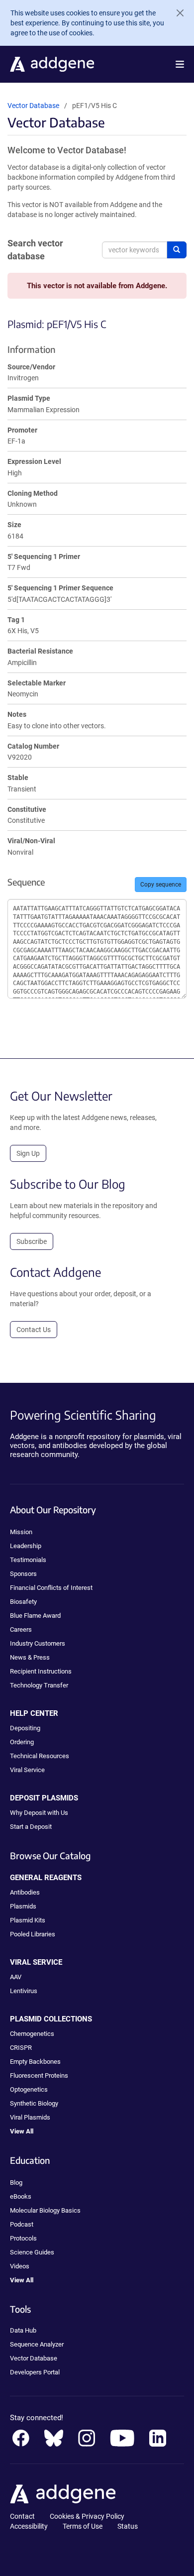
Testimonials (28, 1560)
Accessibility (29, 2526)
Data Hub (23, 2330)
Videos (20, 2266)
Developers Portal (35, 2372)
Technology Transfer (39, 1685)
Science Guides (32, 2252)
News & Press (30, 1657)
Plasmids (23, 1906)
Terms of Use (83, 2526)
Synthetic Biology (34, 2103)
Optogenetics (29, 2089)
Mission (21, 1532)
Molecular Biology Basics (45, 2210)
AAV (16, 1977)
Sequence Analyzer (37, 2344)
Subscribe (32, 1241)
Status (128, 2526)
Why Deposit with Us (39, 1813)
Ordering (22, 1742)
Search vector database (35, 250)
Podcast (22, 2224)
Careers (21, 1629)
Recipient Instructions (41, 1671)
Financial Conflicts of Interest (51, 1588)
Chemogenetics (32, 2034)
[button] (180, 64)
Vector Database (33, 106)
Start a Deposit (31, 1827)
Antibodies (25, 1892)
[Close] (176, 13)
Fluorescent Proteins (39, 2075)
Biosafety (23, 1602)
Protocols (23, 2238)
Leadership (26, 1546)
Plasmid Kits (28, 1920)
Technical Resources (40, 1756)
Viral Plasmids (30, 2117)
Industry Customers (38, 1643)
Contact (22, 2516)
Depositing (25, 1728)
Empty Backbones (35, 2062)
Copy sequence (161, 885)
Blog (16, 2183)
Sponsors (23, 1574)
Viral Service (27, 1770)
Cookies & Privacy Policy (87, 2516)
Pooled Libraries (33, 1934)
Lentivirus (24, 1991)
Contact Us (34, 1330)
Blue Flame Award (35, 1616)
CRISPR (21, 2048)
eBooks (21, 2196)
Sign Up (28, 1153)
